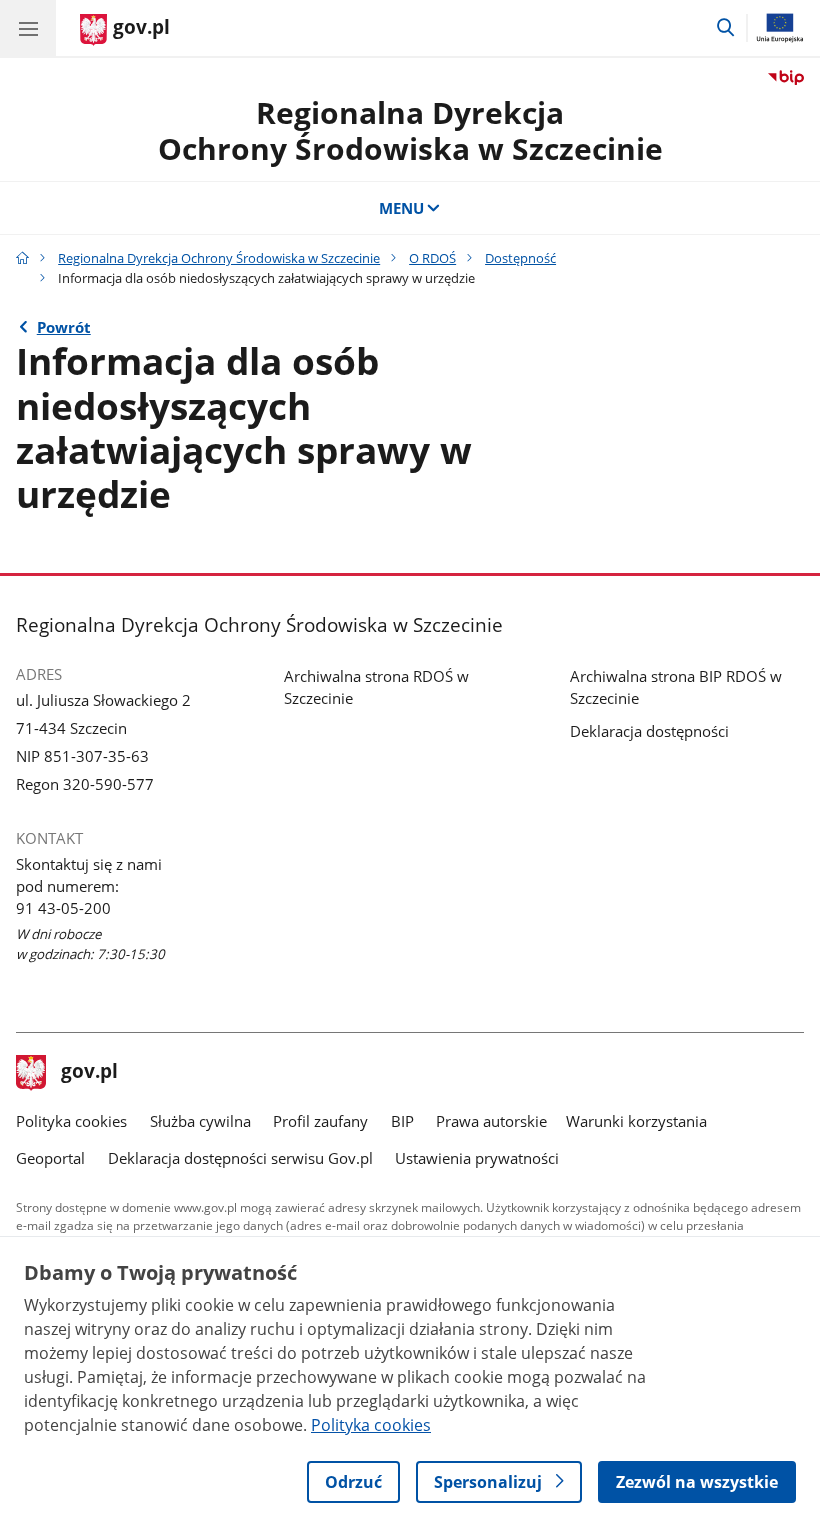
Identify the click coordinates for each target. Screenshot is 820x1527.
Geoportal (50, 1158)
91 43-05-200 (63, 908)
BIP (402, 1121)
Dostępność (520, 258)
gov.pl (89, 1073)
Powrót (64, 327)
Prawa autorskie (491, 1121)
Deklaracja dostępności (649, 731)
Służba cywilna (200, 1121)
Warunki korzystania (636, 1121)
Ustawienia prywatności (477, 1158)
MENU (401, 208)
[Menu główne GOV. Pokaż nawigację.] (28, 28)
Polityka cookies (71, 1121)
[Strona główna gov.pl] (22, 258)
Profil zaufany (320, 1121)
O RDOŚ (432, 258)
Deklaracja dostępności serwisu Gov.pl (240, 1158)
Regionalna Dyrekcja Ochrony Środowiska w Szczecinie (219, 258)
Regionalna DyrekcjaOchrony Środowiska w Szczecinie (410, 130)
